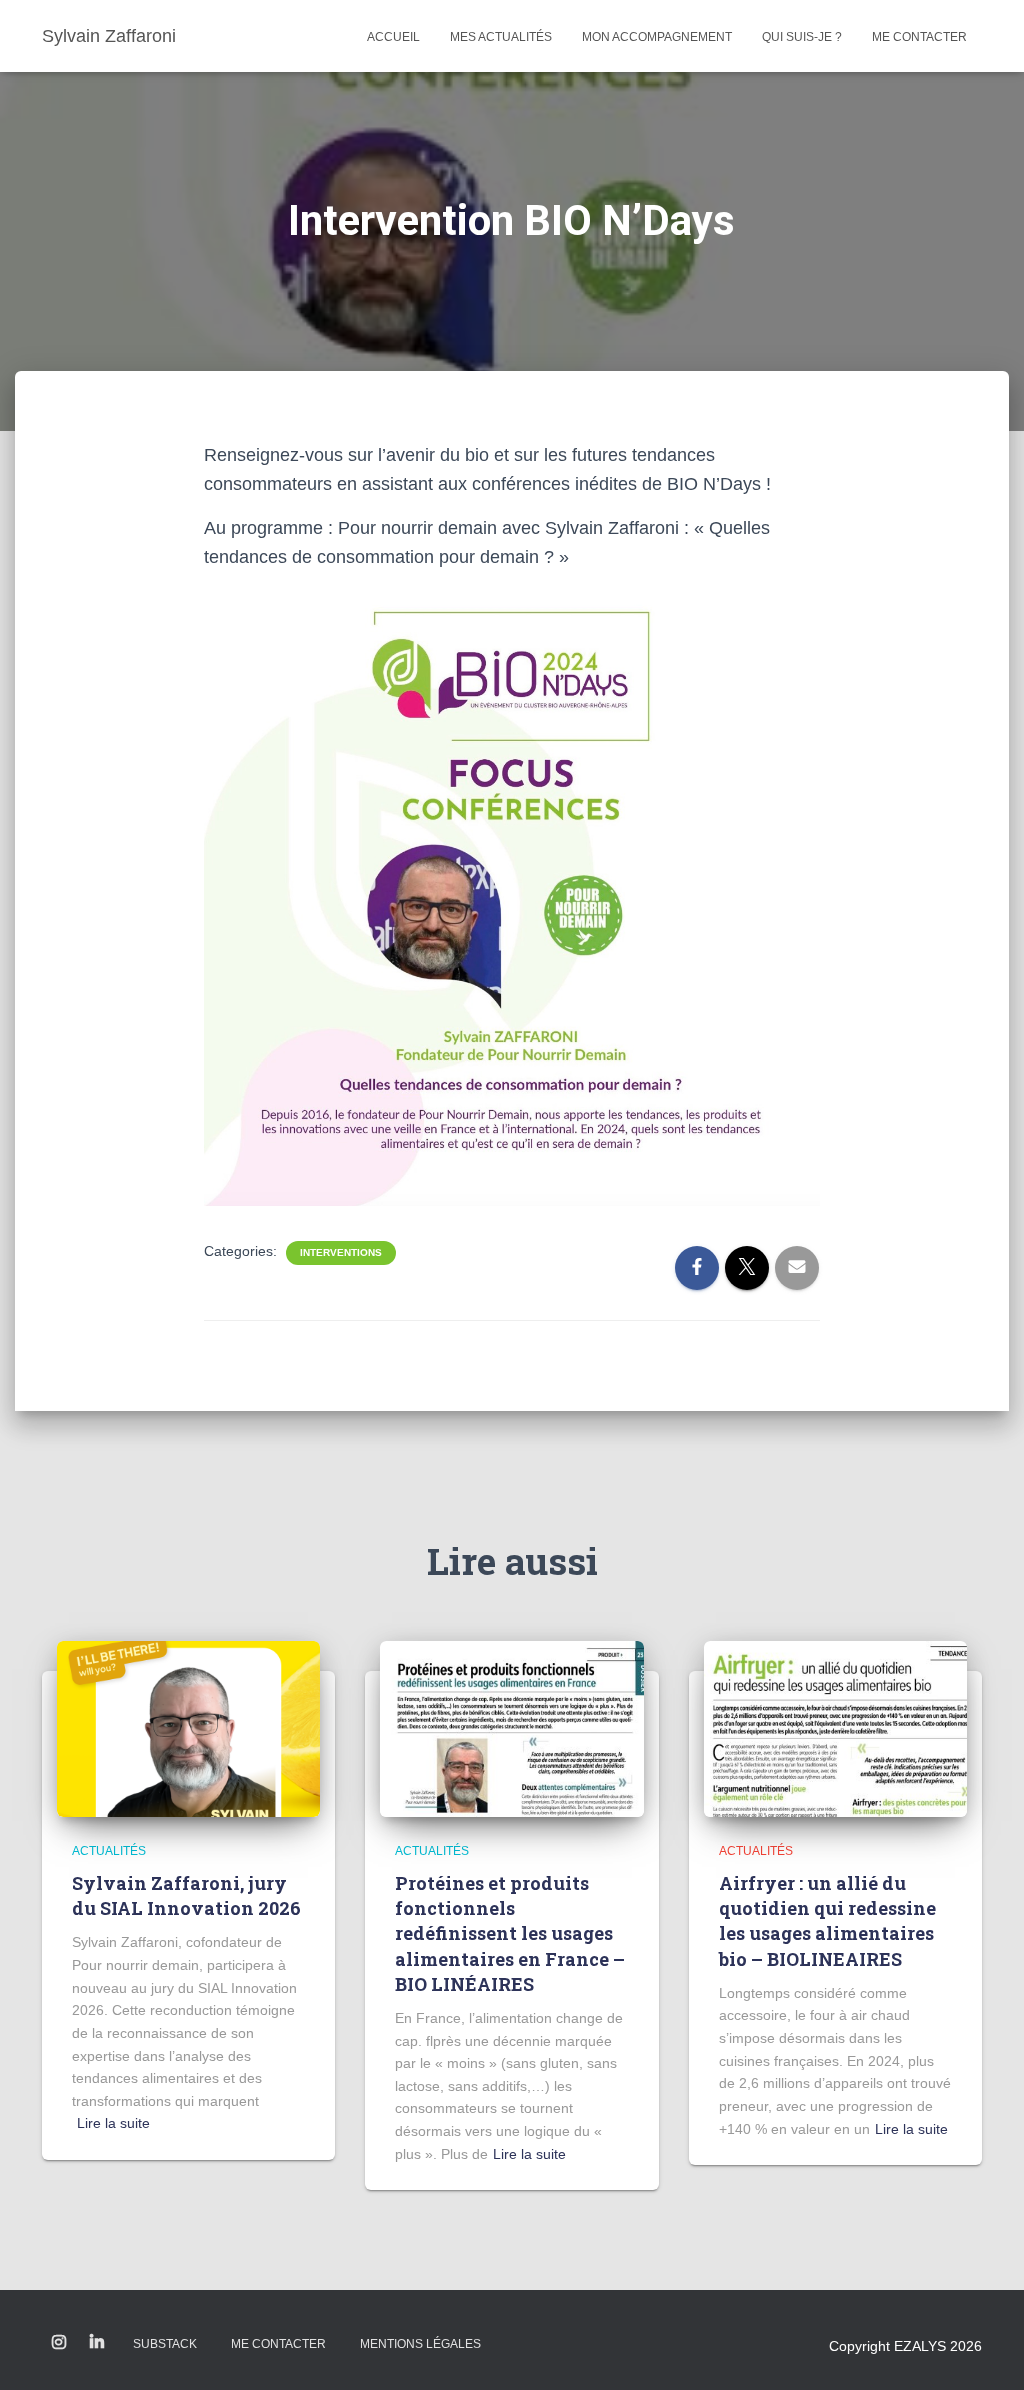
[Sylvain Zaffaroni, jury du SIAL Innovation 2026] (188, 1727)
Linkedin (97, 2343)
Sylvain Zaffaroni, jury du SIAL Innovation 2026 (186, 1895)
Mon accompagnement (657, 37)
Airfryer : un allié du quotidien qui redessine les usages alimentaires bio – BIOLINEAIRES (827, 1921)
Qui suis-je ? (802, 37)
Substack (165, 2344)
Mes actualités (501, 37)
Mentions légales (420, 2344)
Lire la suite (113, 2123)
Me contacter (919, 37)
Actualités (109, 1851)
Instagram (59, 2343)
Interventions (341, 1252)
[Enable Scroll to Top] (984, 2350)
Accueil (393, 37)
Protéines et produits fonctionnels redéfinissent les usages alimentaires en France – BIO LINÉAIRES (510, 1933)
